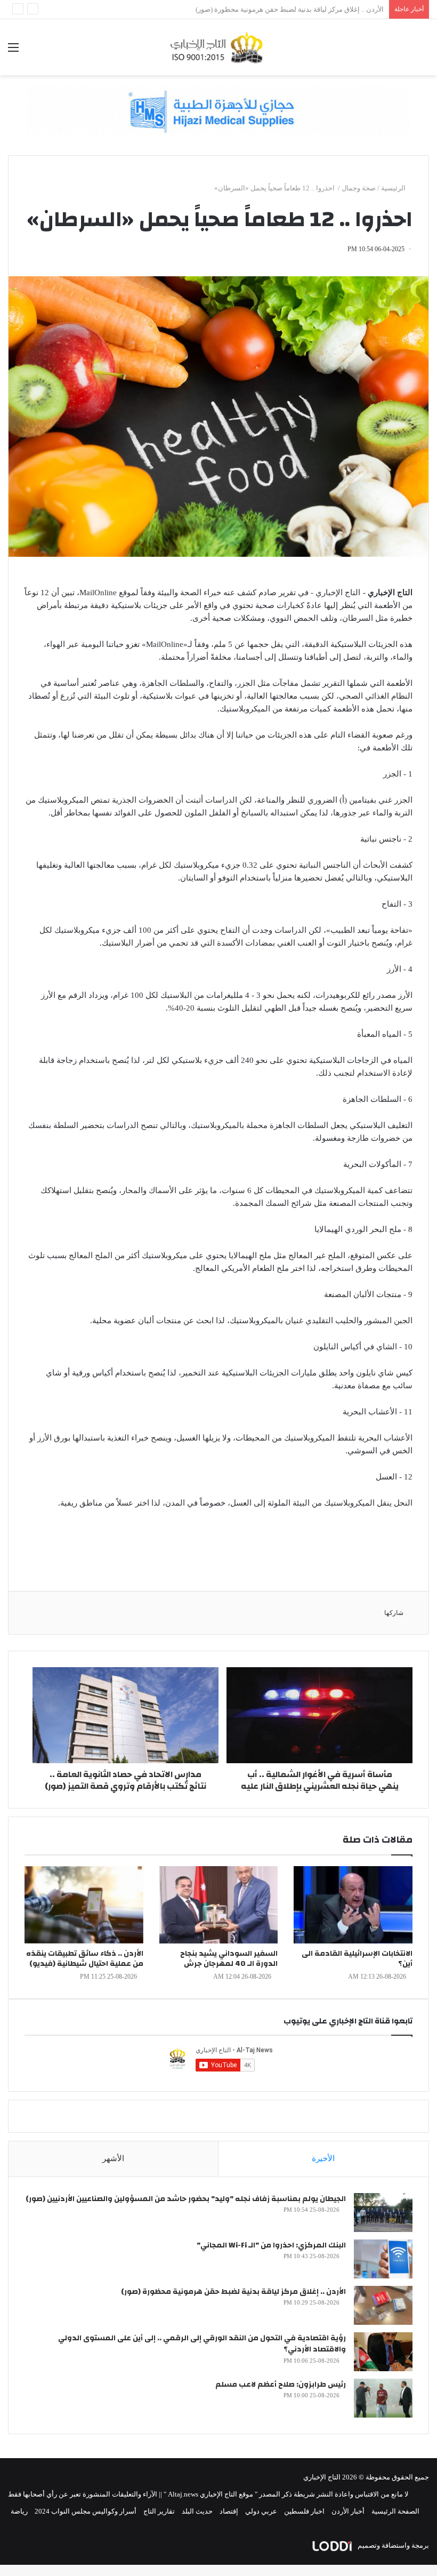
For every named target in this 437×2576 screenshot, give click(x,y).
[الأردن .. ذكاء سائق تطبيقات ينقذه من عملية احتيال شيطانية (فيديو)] (84, 1905)
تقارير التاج (159, 2511)
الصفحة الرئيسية (395, 2511)
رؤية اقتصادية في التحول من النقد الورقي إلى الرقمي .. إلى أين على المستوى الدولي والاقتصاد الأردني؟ (202, 2344)
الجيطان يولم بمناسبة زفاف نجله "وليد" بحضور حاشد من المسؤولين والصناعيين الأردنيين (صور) (186, 2199)
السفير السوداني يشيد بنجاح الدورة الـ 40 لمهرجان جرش (229, 1959)
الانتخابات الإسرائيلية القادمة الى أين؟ (357, 1959)
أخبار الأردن (348, 2511)
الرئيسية (394, 188)
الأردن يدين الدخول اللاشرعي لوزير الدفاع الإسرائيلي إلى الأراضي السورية (277, 9)
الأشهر (113, 2158)
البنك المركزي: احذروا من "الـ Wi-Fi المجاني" (271, 2245)
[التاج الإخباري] (218, 47)
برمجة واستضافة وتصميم (393, 2545)
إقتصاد (229, 2511)
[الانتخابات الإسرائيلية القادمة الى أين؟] (353, 1905)
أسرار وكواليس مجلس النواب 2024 (86, 2511)
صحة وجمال (359, 188)
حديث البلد (197, 2511)
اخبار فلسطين (304, 2511)
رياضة (19, 2511)
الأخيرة (323, 2158)
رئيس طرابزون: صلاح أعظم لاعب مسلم (281, 2385)
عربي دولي (261, 2511)
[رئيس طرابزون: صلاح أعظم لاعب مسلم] (383, 2398)
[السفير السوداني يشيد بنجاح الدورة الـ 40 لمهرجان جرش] (219, 1905)
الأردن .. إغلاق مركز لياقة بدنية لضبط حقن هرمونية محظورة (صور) (233, 2292)
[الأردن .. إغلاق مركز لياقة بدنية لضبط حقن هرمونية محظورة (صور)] (383, 2305)
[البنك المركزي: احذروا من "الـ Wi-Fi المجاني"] (383, 2259)
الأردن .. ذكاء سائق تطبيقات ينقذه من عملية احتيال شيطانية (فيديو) (85, 1959)
